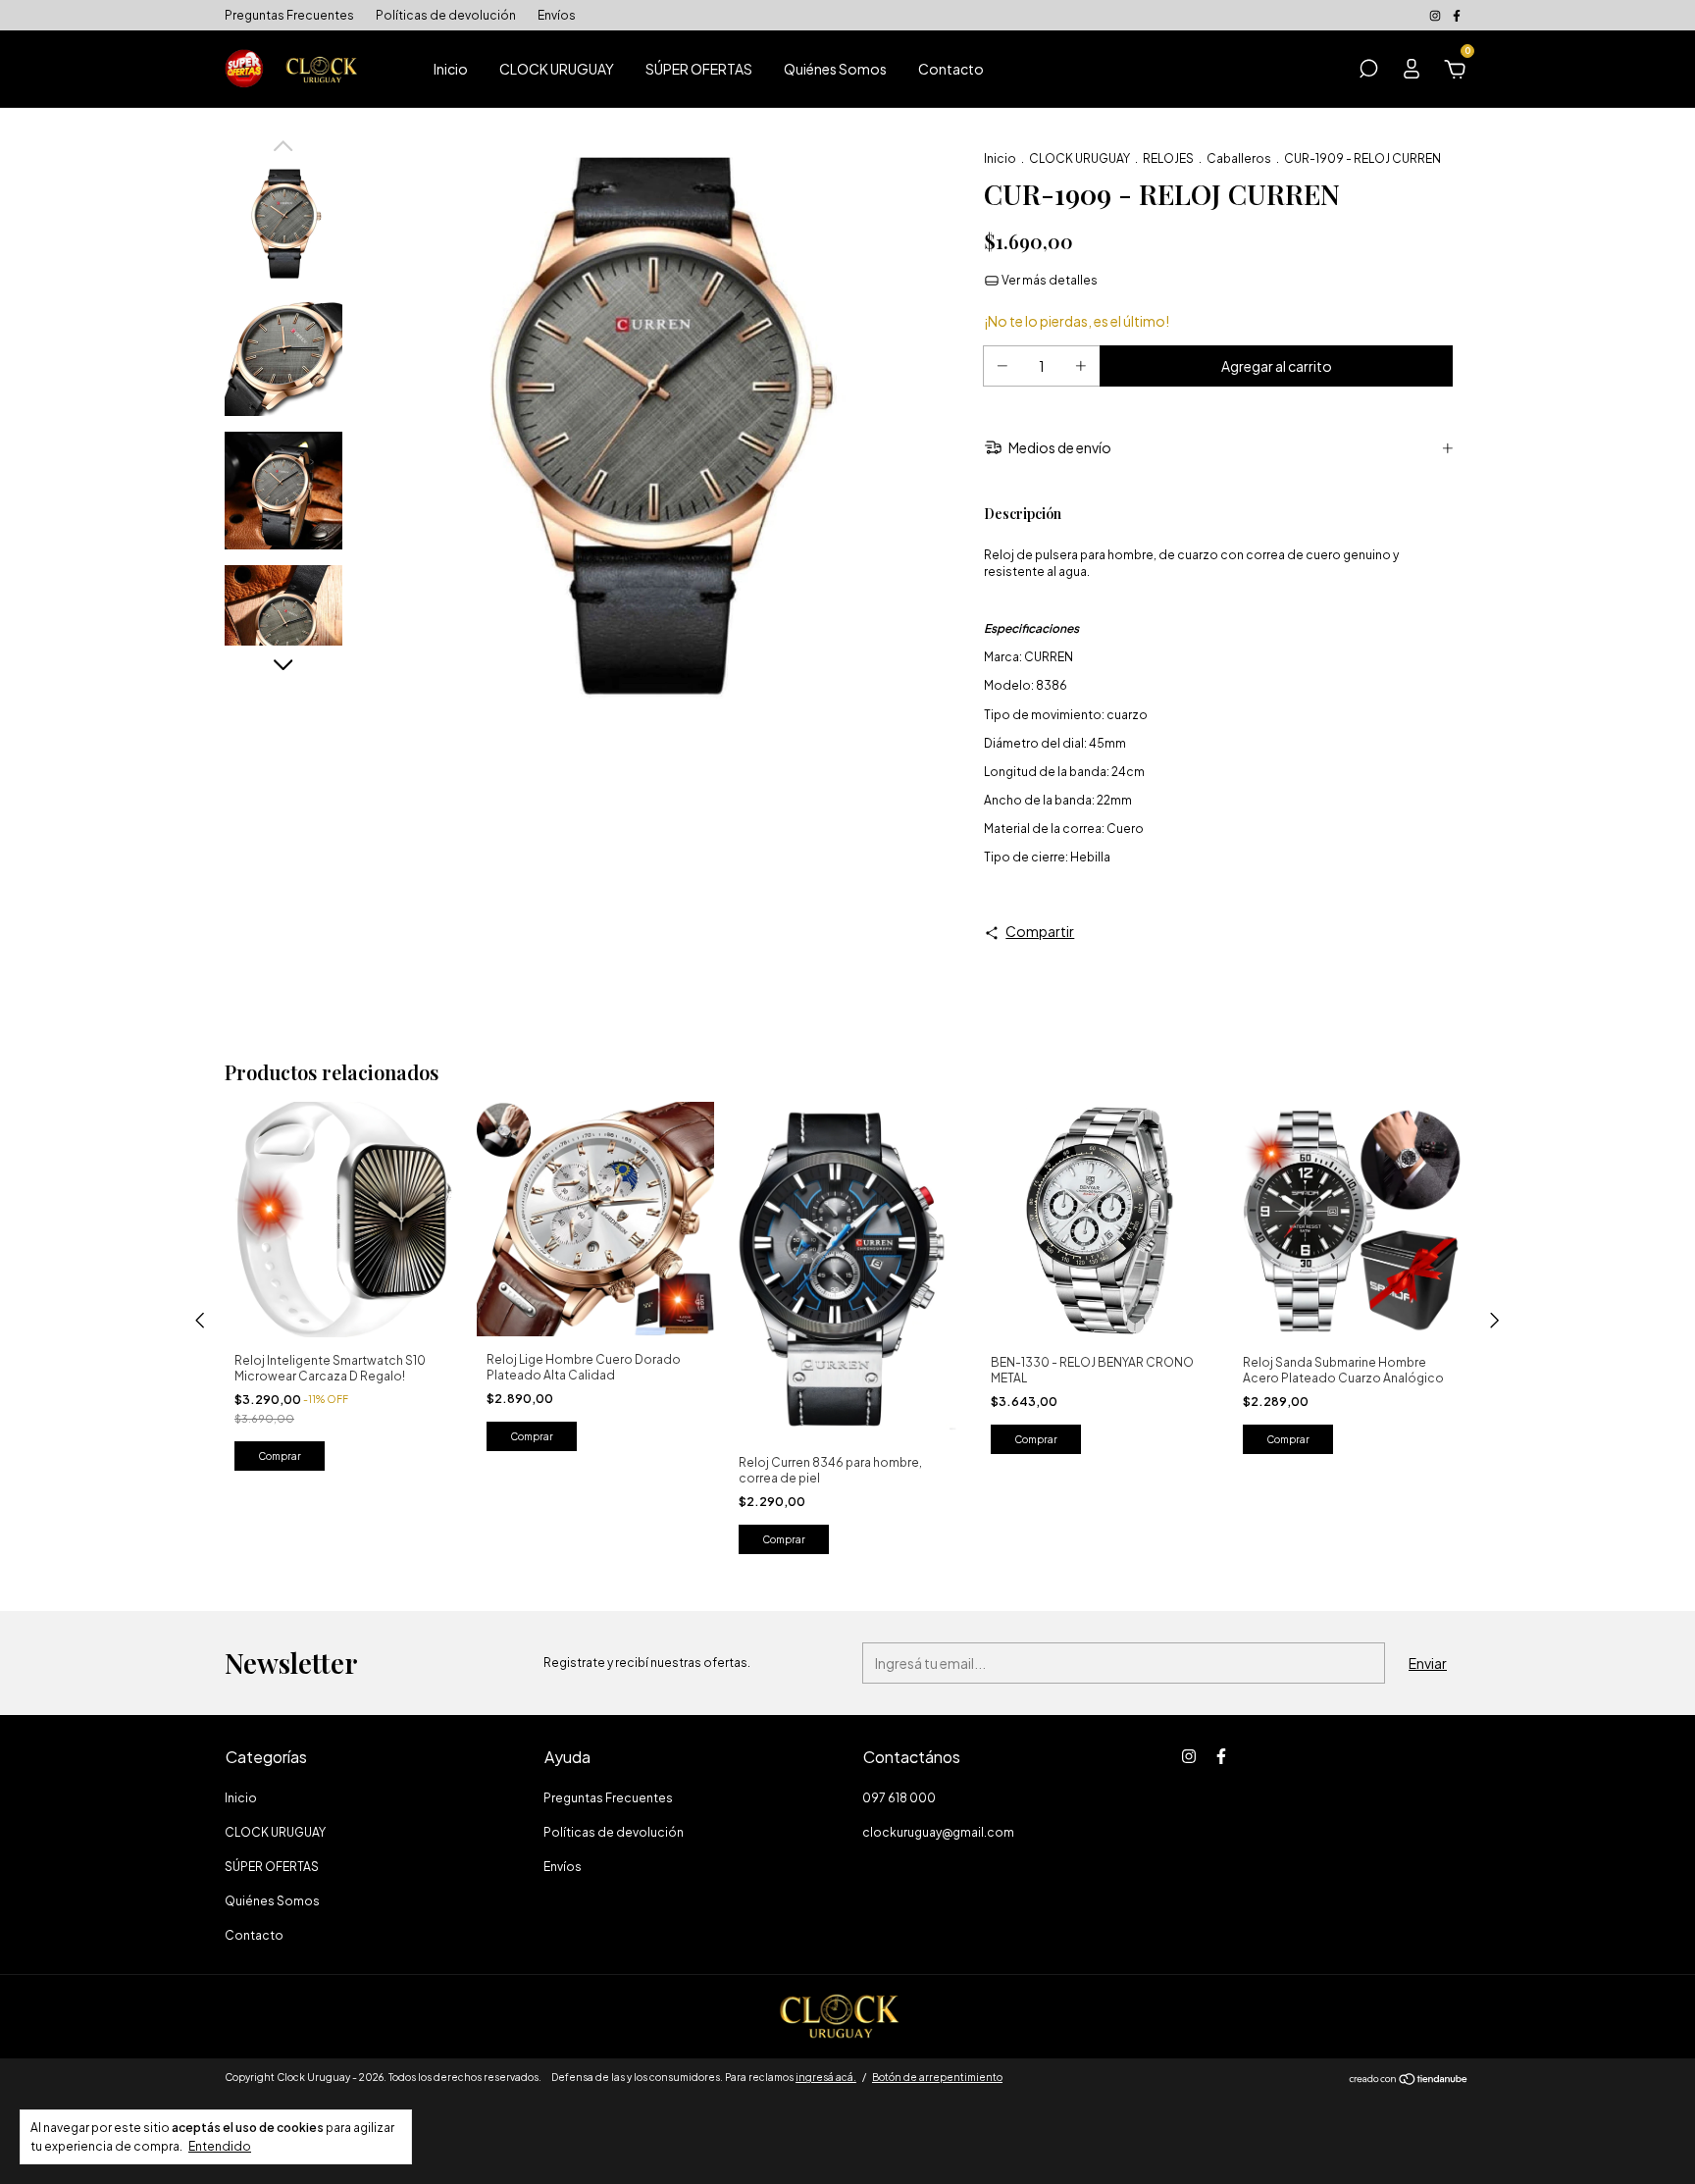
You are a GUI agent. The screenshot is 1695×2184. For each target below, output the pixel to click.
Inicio (451, 69)
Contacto (951, 69)
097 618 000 (899, 1798)
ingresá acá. (826, 2077)
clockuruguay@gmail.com (938, 1832)
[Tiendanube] (1409, 2080)
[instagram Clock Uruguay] (1436, 15)
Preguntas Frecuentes (289, 15)
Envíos (557, 15)
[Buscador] (1368, 72)
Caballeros (1239, 158)
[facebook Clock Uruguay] (1457, 15)
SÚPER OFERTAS (699, 69)
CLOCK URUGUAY (557, 69)
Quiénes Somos (835, 69)
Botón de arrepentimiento (937, 2077)
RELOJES (1168, 158)
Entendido (220, 2146)
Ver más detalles (1049, 280)
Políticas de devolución (446, 15)
